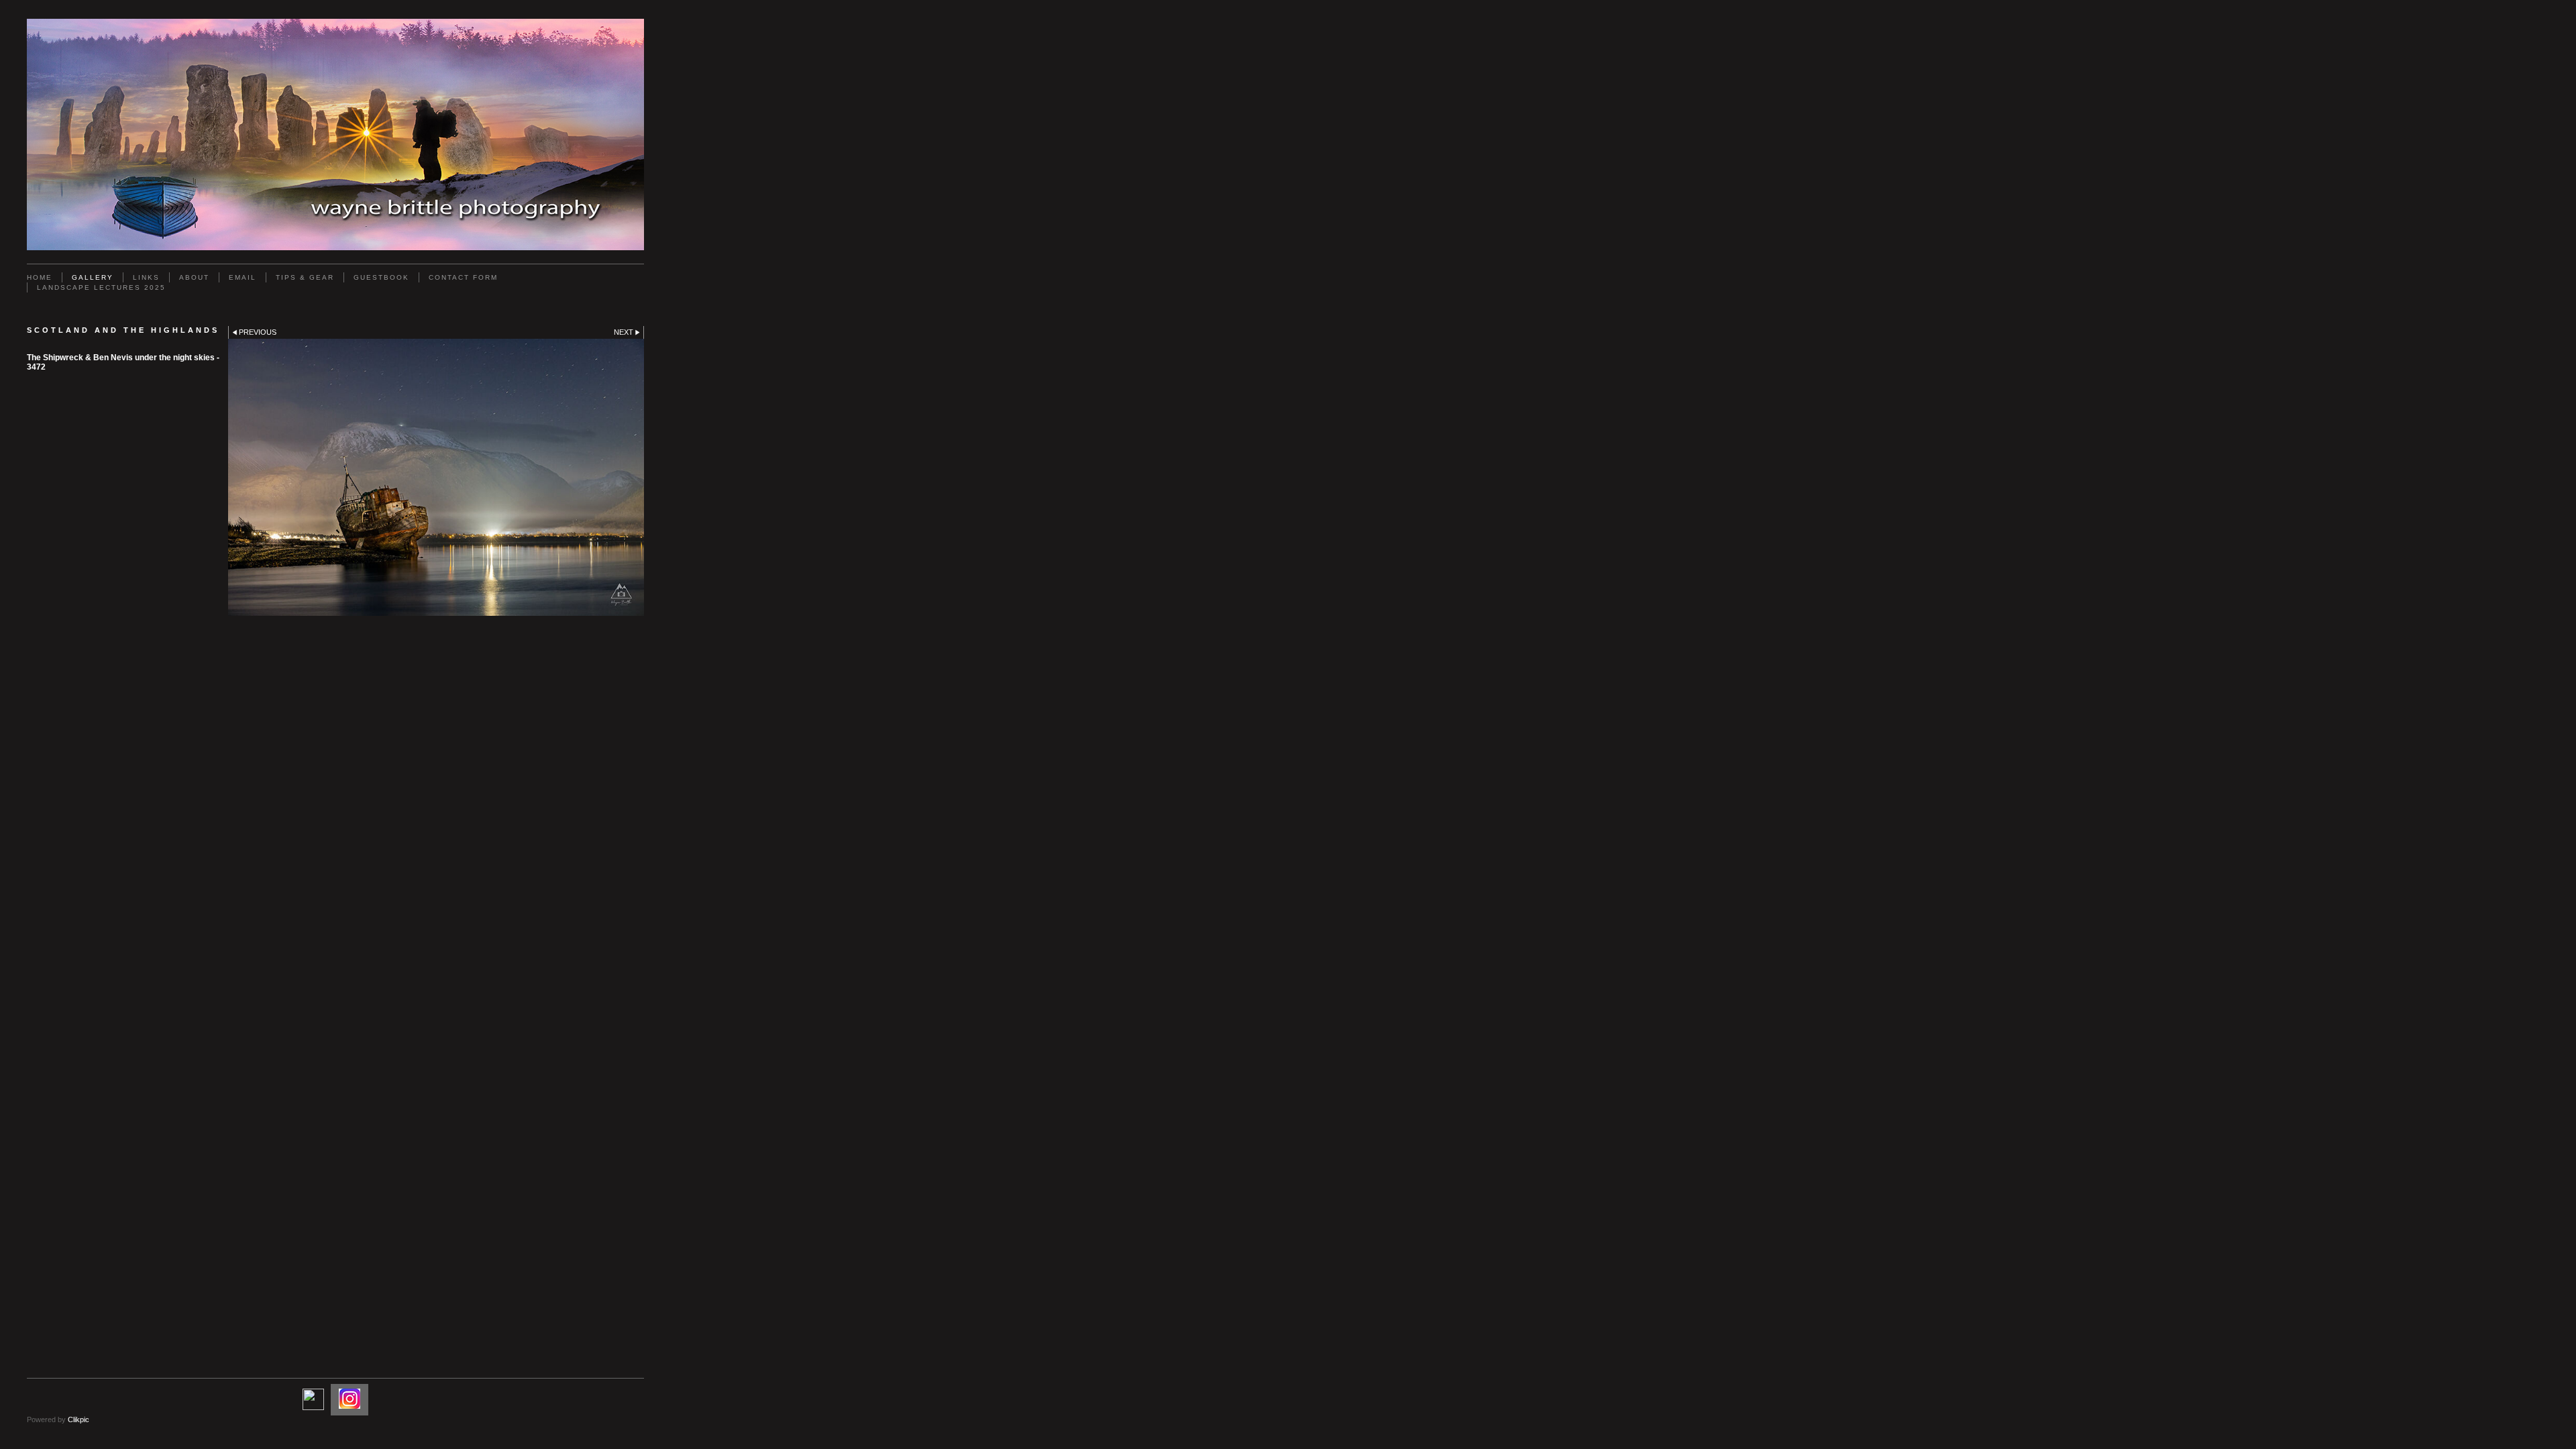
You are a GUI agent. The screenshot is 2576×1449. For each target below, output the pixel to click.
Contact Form (463, 277)
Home (40, 277)
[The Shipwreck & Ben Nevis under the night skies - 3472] (436, 477)
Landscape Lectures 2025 (101, 287)
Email (243, 277)
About (194, 277)
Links (146, 277)
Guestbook (381, 277)
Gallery (93, 277)
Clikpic (78, 1419)
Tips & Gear (305, 277)
